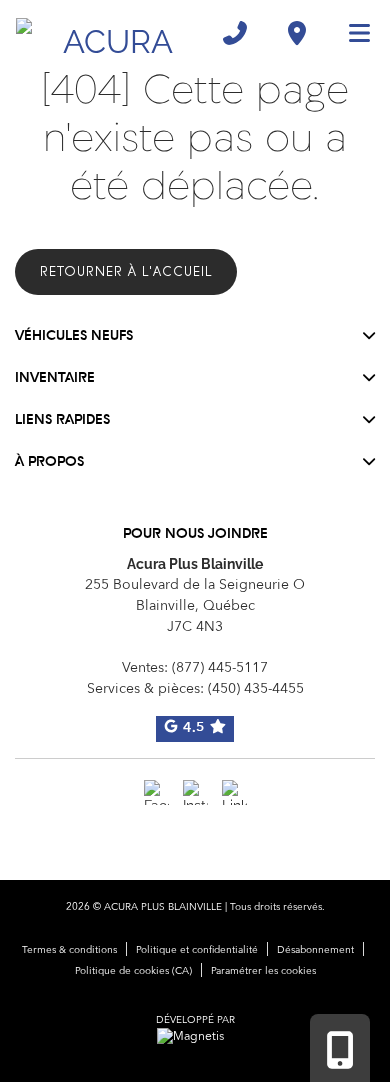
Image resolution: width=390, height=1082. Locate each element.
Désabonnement (315, 950)
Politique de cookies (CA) (133, 971)
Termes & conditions (69, 950)
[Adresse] (297, 33)
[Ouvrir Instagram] (195, 792)
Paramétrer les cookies (263, 971)
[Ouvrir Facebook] (156, 792)
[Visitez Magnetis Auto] (195, 1037)
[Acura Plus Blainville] (110, 33)
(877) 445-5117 (220, 668)
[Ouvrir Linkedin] (234, 792)
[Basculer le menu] (351, 33)
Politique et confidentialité (197, 950)
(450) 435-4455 (256, 689)
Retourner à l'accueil (126, 271)
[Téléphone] (235, 33)
